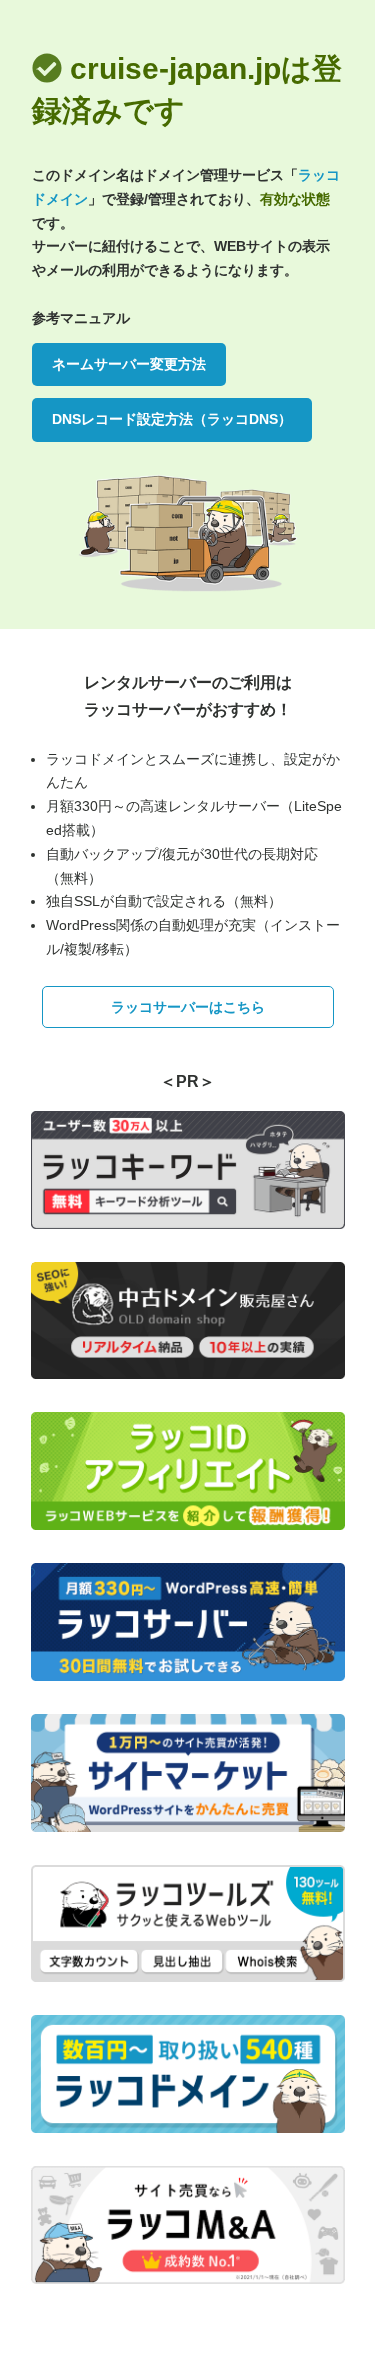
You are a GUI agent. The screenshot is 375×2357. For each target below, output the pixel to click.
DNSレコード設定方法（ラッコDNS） (172, 419)
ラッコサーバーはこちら (188, 1007)
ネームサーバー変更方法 (129, 364)
